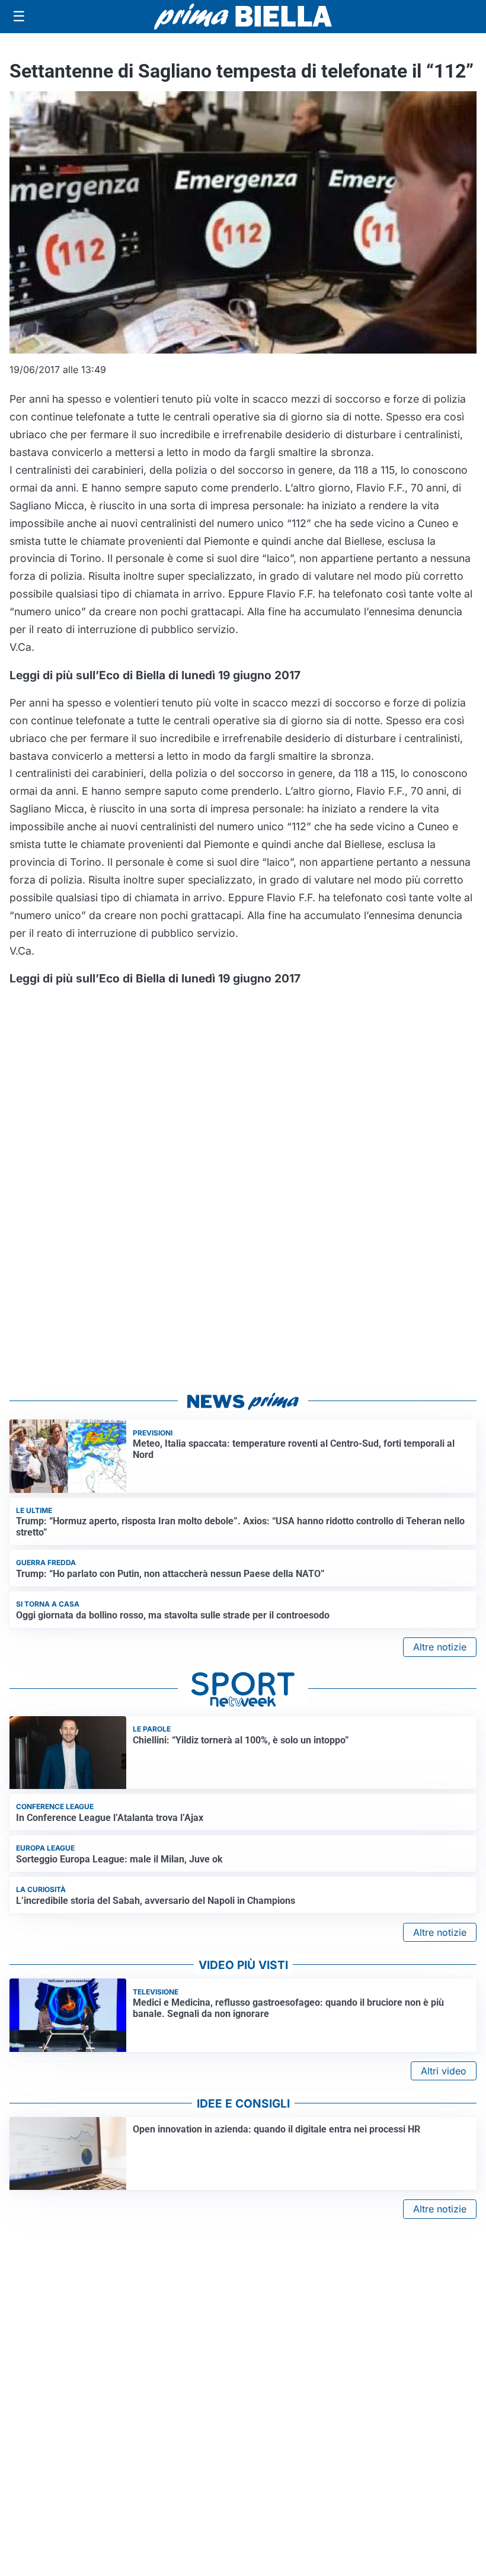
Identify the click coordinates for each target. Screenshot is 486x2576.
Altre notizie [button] (440, 1647)
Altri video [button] (444, 2071)
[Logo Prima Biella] (243, 16)
